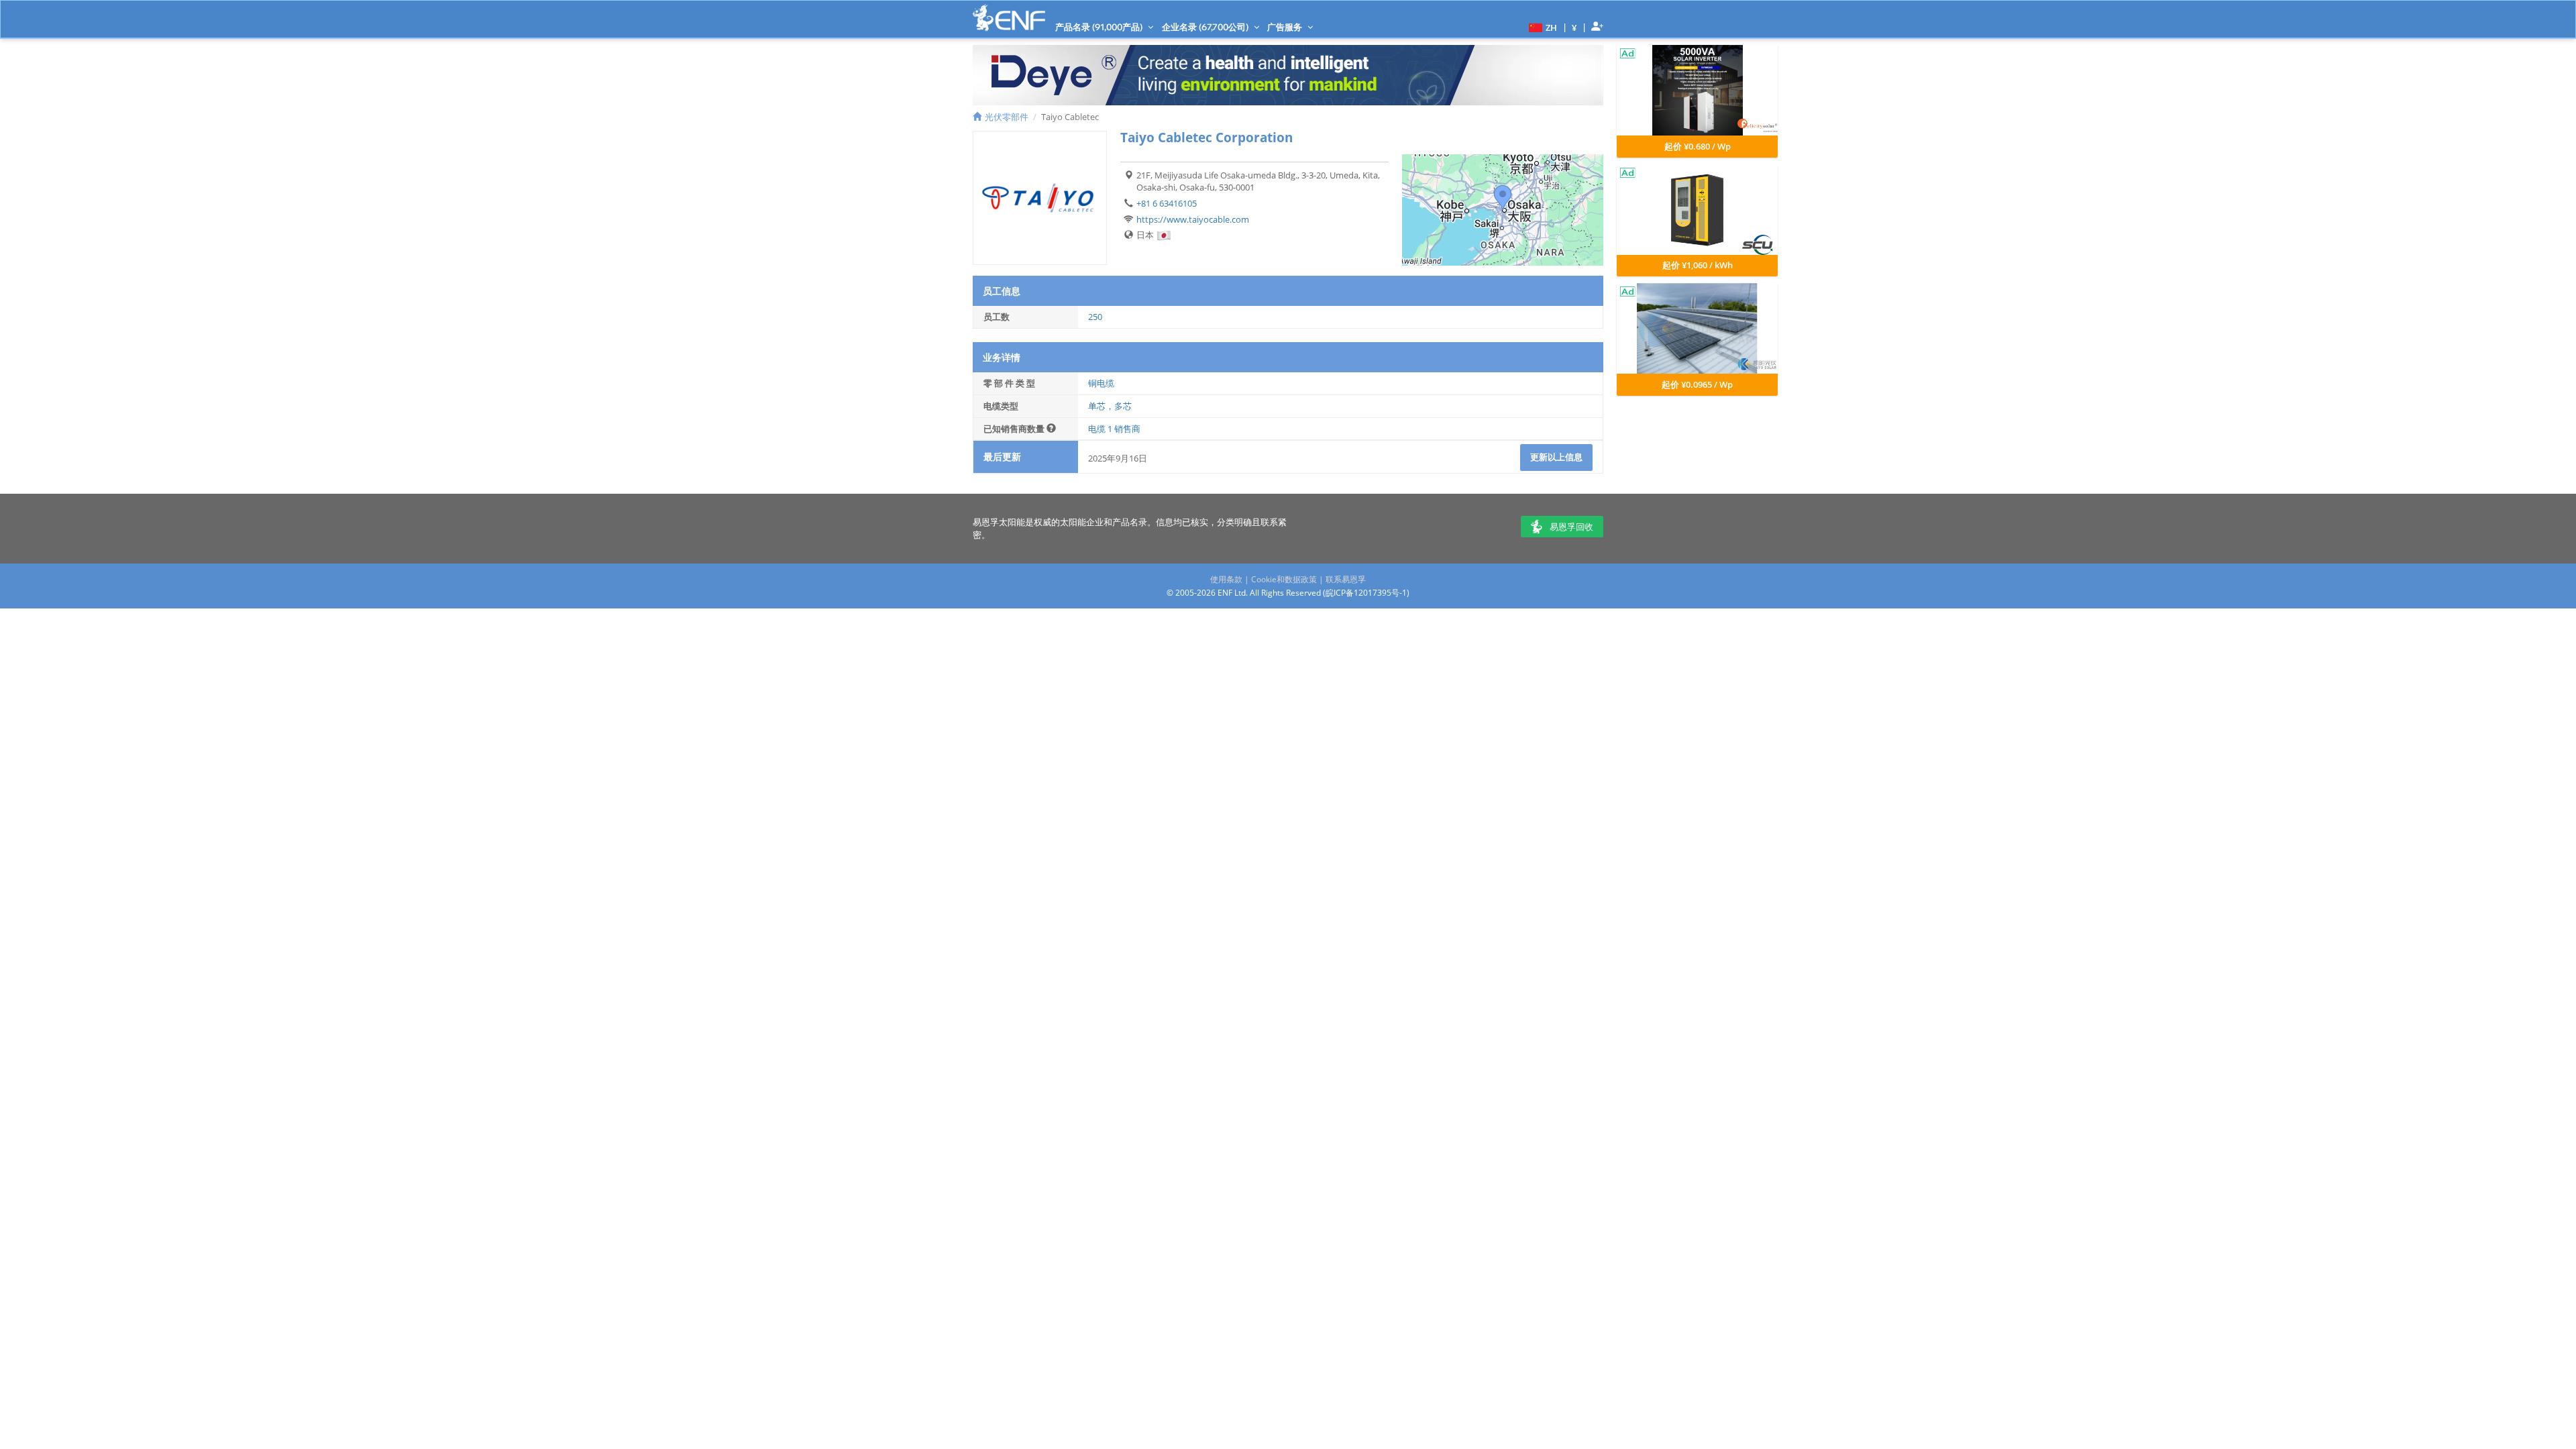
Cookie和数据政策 (1284, 579)
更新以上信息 (1556, 457)
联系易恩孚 (1346, 579)
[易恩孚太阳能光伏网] (1009, 18)
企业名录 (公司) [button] (1206, 27)
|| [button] (1574, 27)
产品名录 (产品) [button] (1100, 27)
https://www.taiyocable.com (1193, 219)
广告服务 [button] (1286, 27)
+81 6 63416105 (1167, 203)
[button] (1541, 27)
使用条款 (1226, 579)
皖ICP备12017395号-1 (1366, 593)
